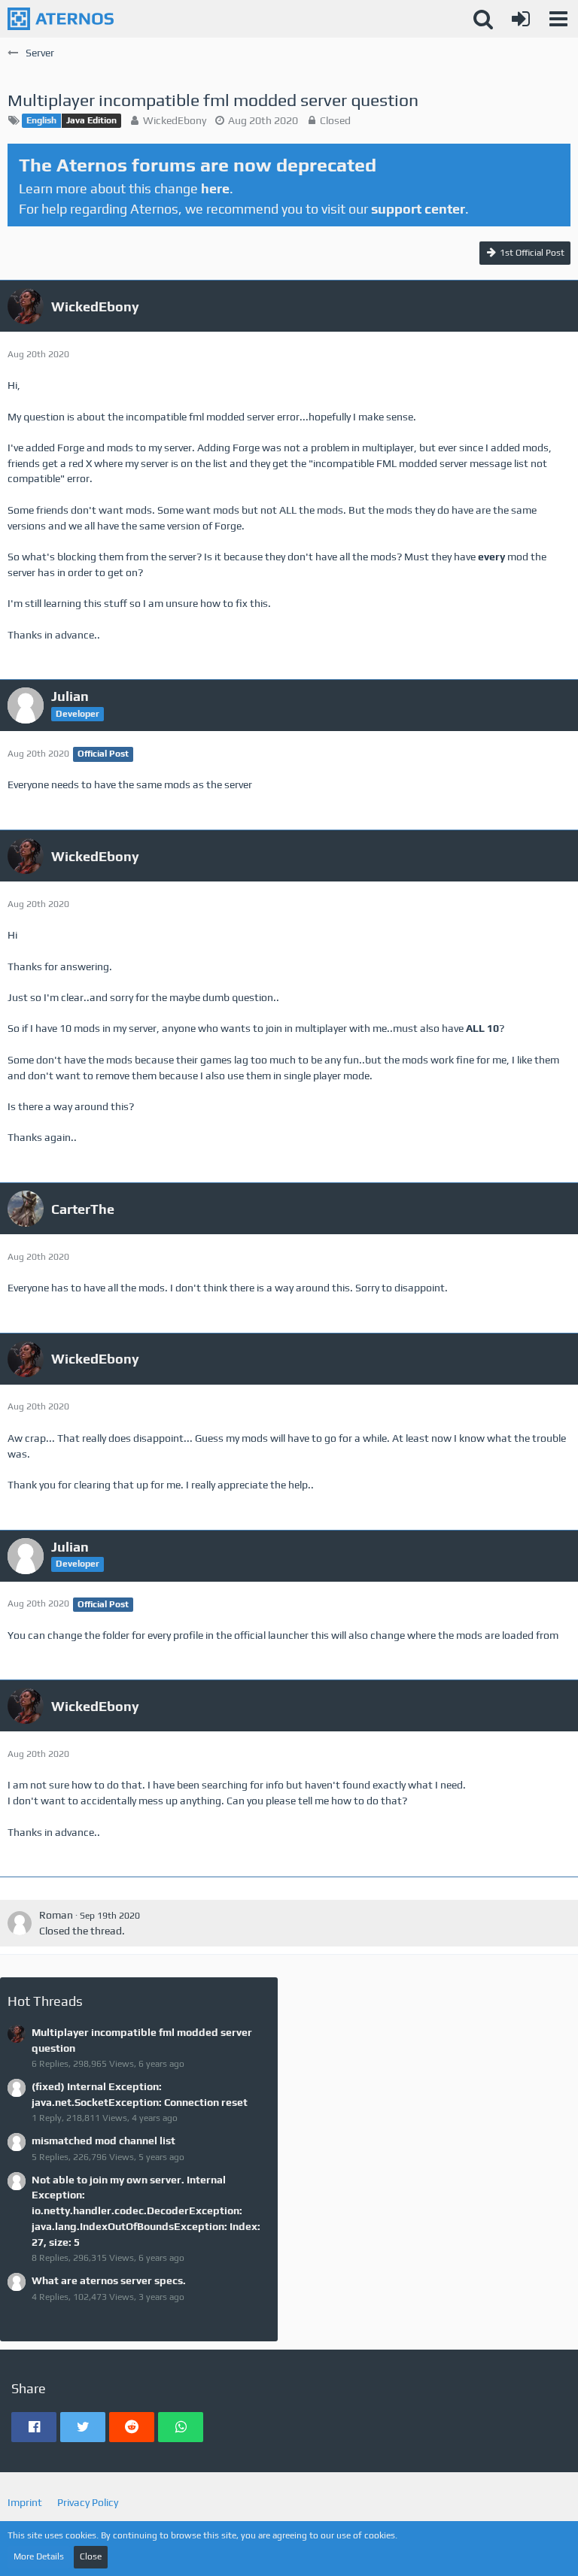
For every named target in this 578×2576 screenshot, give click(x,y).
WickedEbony (175, 120)
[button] (558, 19)
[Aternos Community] (61, 19)
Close (91, 2556)
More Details (39, 2556)
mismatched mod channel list (103, 2141)
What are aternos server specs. (109, 2280)
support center (418, 209)
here (215, 188)
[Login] (521, 19)
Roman (56, 1915)
